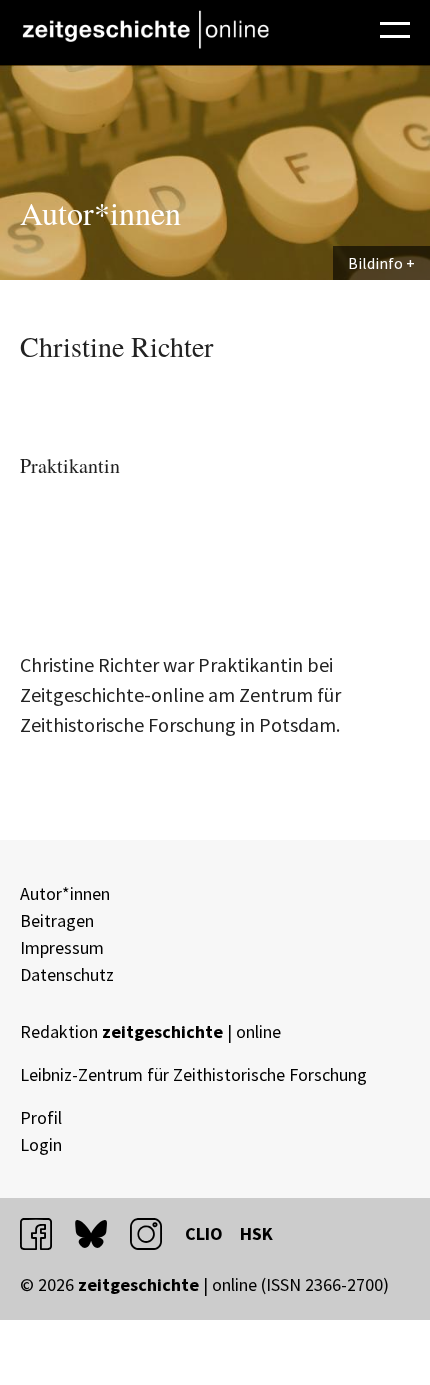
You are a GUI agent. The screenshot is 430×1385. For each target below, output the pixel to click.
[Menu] (395, 27)
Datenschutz (67, 974)
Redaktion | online (150, 1031)
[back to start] (145, 29)
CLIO (204, 1233)
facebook (45, 1233)
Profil (41, 1117)
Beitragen (57, 920)
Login (41, 1144)
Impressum (62, 947)
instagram (155, 1233)
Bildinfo (375, 263)
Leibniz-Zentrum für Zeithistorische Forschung (193, 1074)
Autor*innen (65, 893)
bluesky (100, 1233)
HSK (256, 1233)
